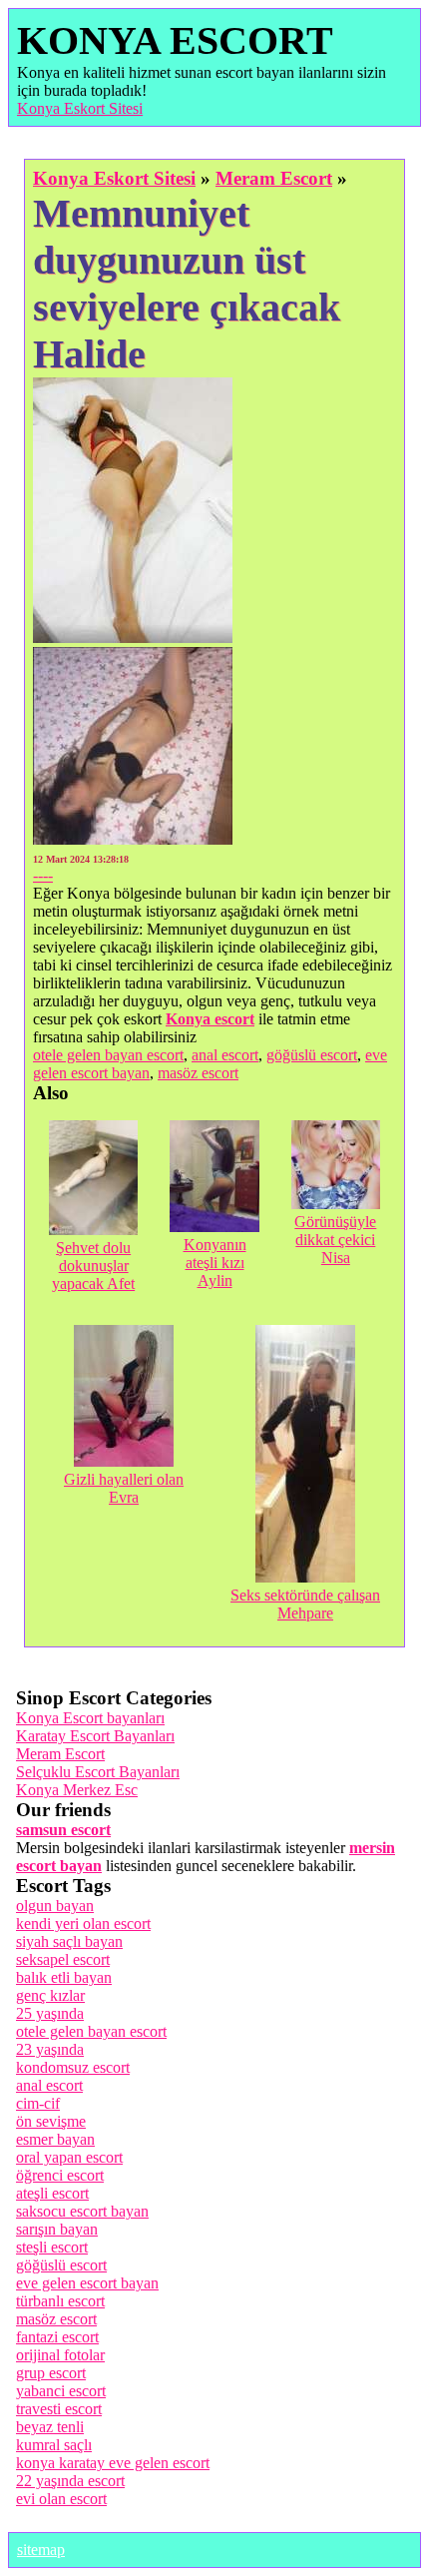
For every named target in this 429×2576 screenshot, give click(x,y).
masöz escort (198, 1073)
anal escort (225, 1055)
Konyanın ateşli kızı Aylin (215, 1263)
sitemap (41, 2550)
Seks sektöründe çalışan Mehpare (305, 1604)
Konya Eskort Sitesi (80, 108)
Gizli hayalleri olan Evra (124, 1488)
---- (43, 875)
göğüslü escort (312, 1055)
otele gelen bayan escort (108, 1055)
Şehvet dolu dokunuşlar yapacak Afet (93, 1266)
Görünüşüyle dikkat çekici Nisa (335, 1240)
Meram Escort (274, 178)
